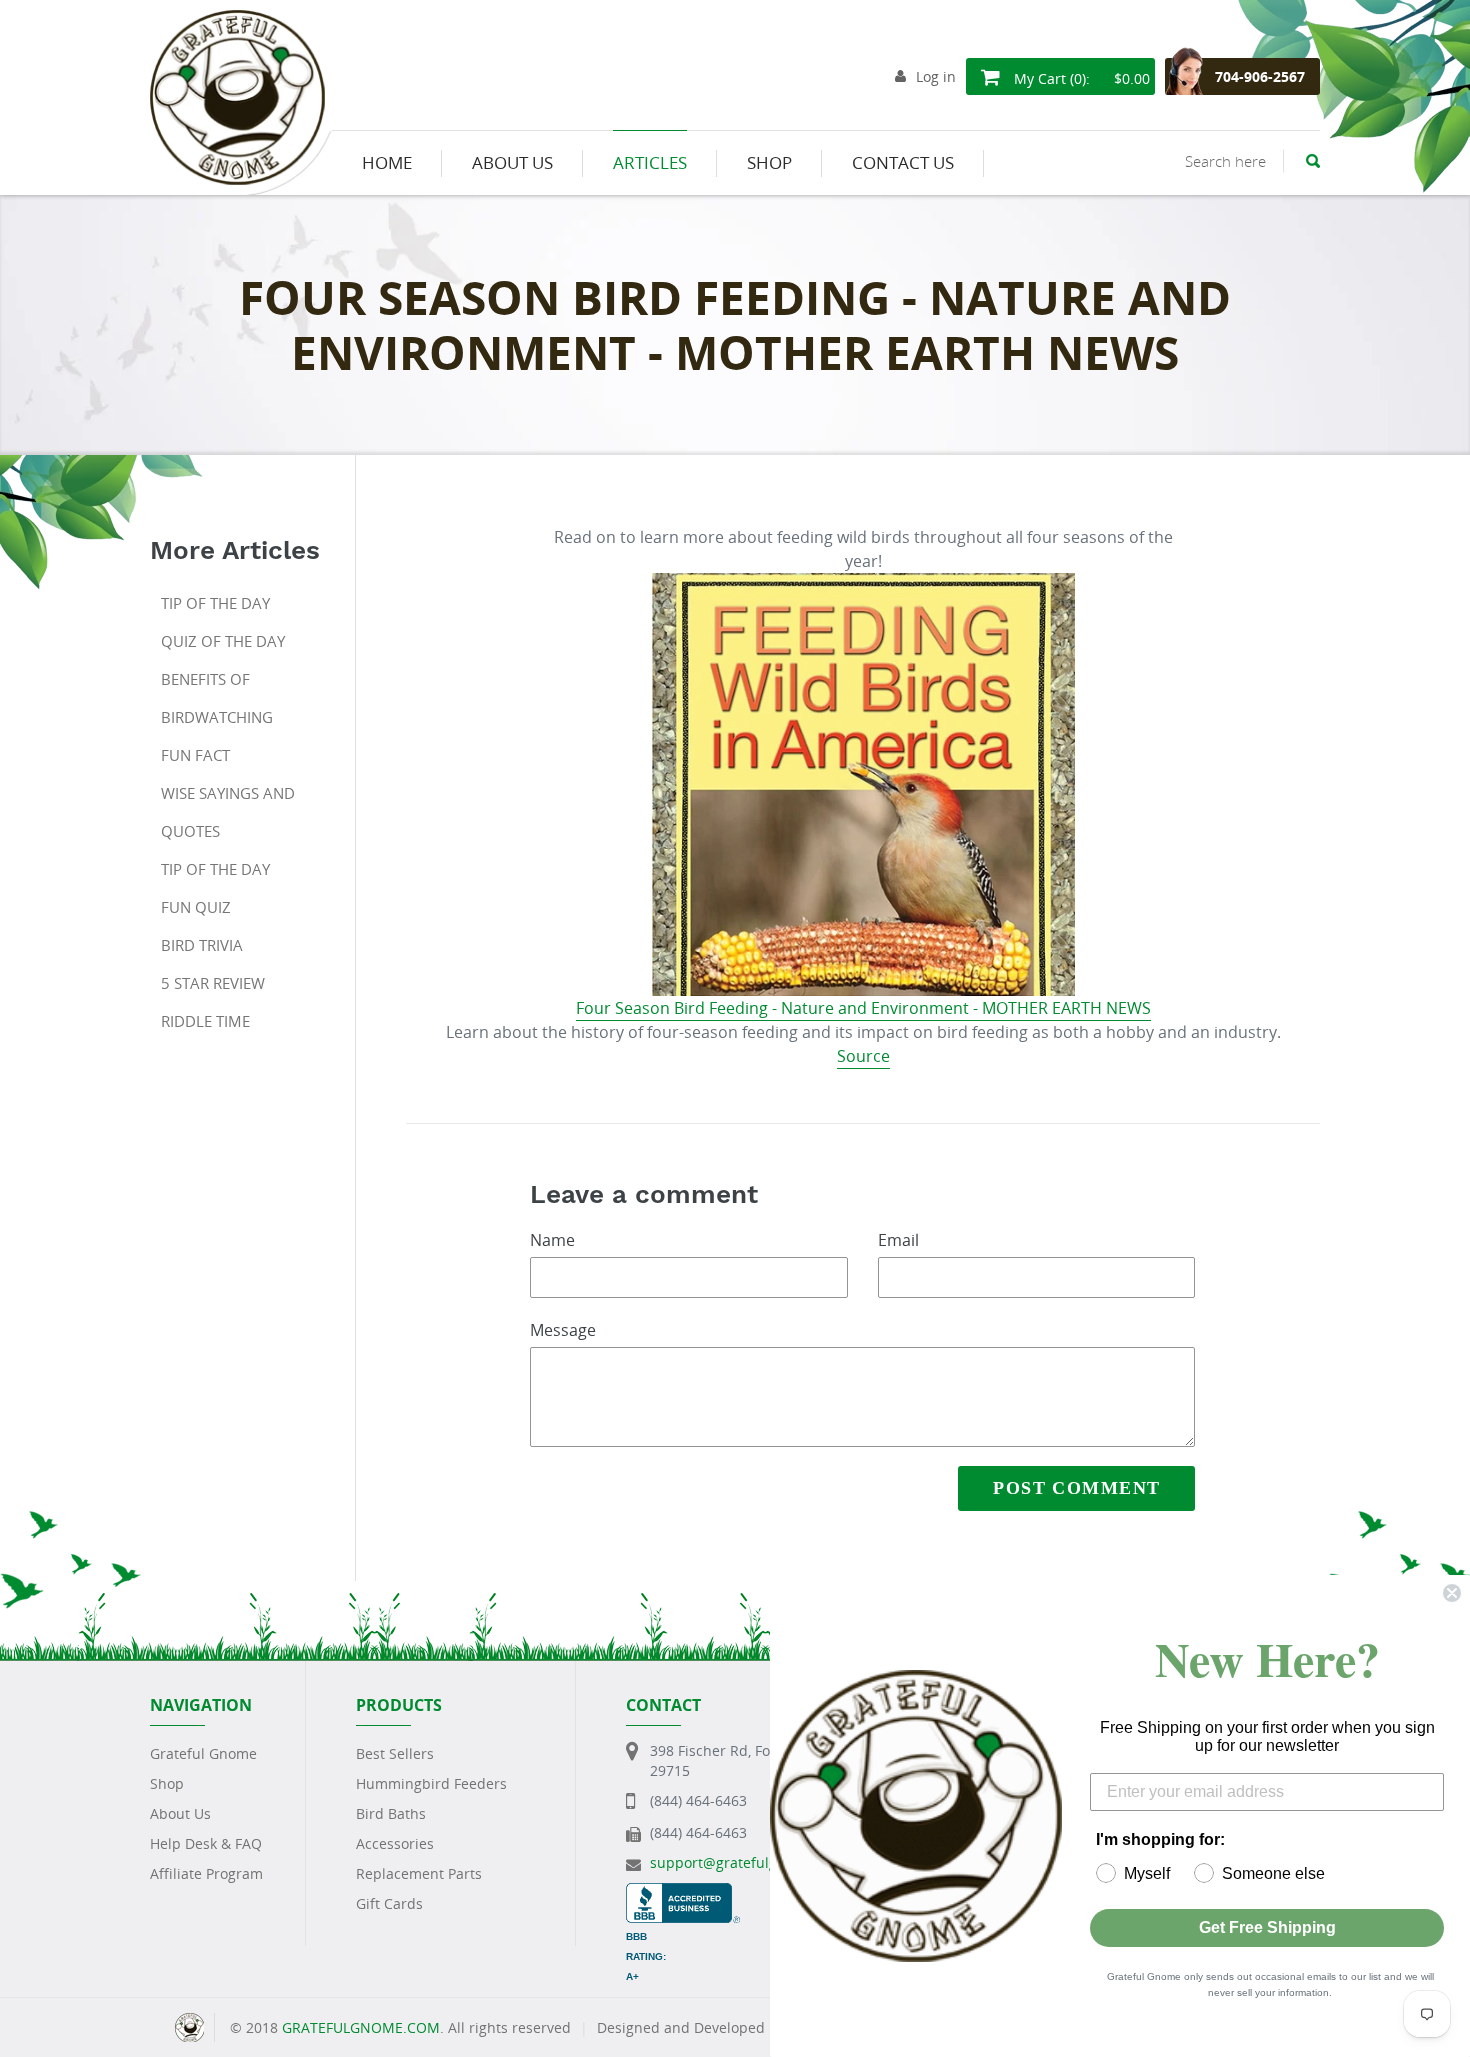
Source (863, 1056)
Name (552, 1240)
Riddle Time (205, 1021)
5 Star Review (213, 983)
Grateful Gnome (203, 1753)
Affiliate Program (206, 1873)
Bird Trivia (202, 945)
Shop (167, 1783)
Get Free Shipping (1267, 1927)
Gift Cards (389, 1903)
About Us (180, 1813)
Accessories (395, 1843)
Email (898, 1240)
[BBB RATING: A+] (683, 1892)
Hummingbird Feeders (431, 1783)
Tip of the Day (215, 603)
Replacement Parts (419, 1873)
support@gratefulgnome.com (748, 1862)
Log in (936, 76)
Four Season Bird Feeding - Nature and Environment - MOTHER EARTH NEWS (863, 1008)
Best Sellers (395, 1753)
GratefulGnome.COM (361, 2027)
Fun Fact (195, 755)
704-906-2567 (1260, 76)
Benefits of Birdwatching (217, 698)
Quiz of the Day (223, 641)
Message (563, 1330)
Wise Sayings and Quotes (228, 812)
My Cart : (1080, 78)
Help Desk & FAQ (206, 1843)
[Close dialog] (1452, 1593)
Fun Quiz (196, 907)
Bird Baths (391, 1813)
